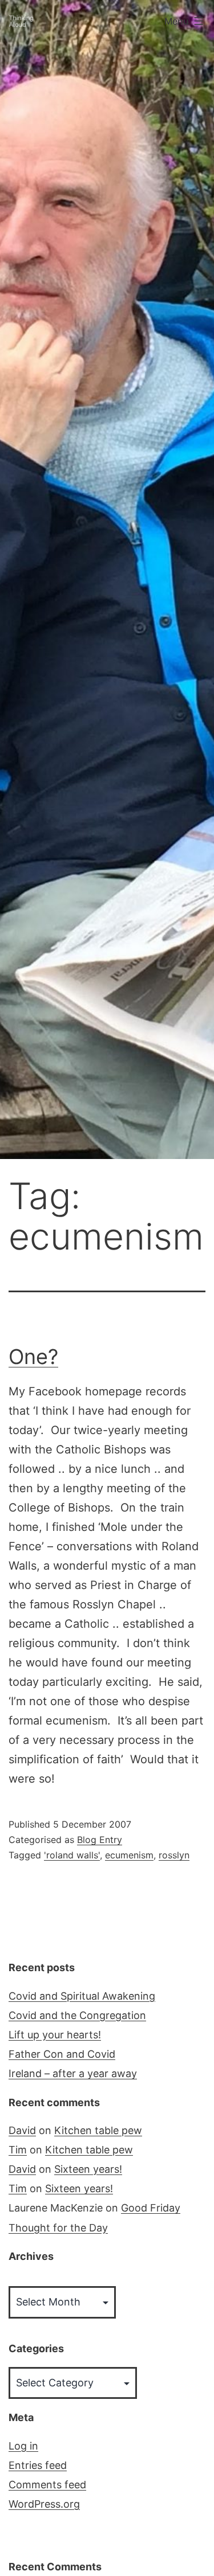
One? (33, 1357)
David (22, 2130)
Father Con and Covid (62, 2054)
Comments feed (47, 2485)
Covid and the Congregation (77, 2015)
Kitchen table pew (98, 2130)
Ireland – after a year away (73, 2073)
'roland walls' (72, 1855)
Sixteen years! (88, 2169)
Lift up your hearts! (55, 2035)
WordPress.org (44, 2504)
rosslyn (174, 1855)
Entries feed (38, 2465)
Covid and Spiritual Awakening (82, 1996)
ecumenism (129, 1855)
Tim (18, 2150)
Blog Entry (100, 1840)
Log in (23, 2446)
